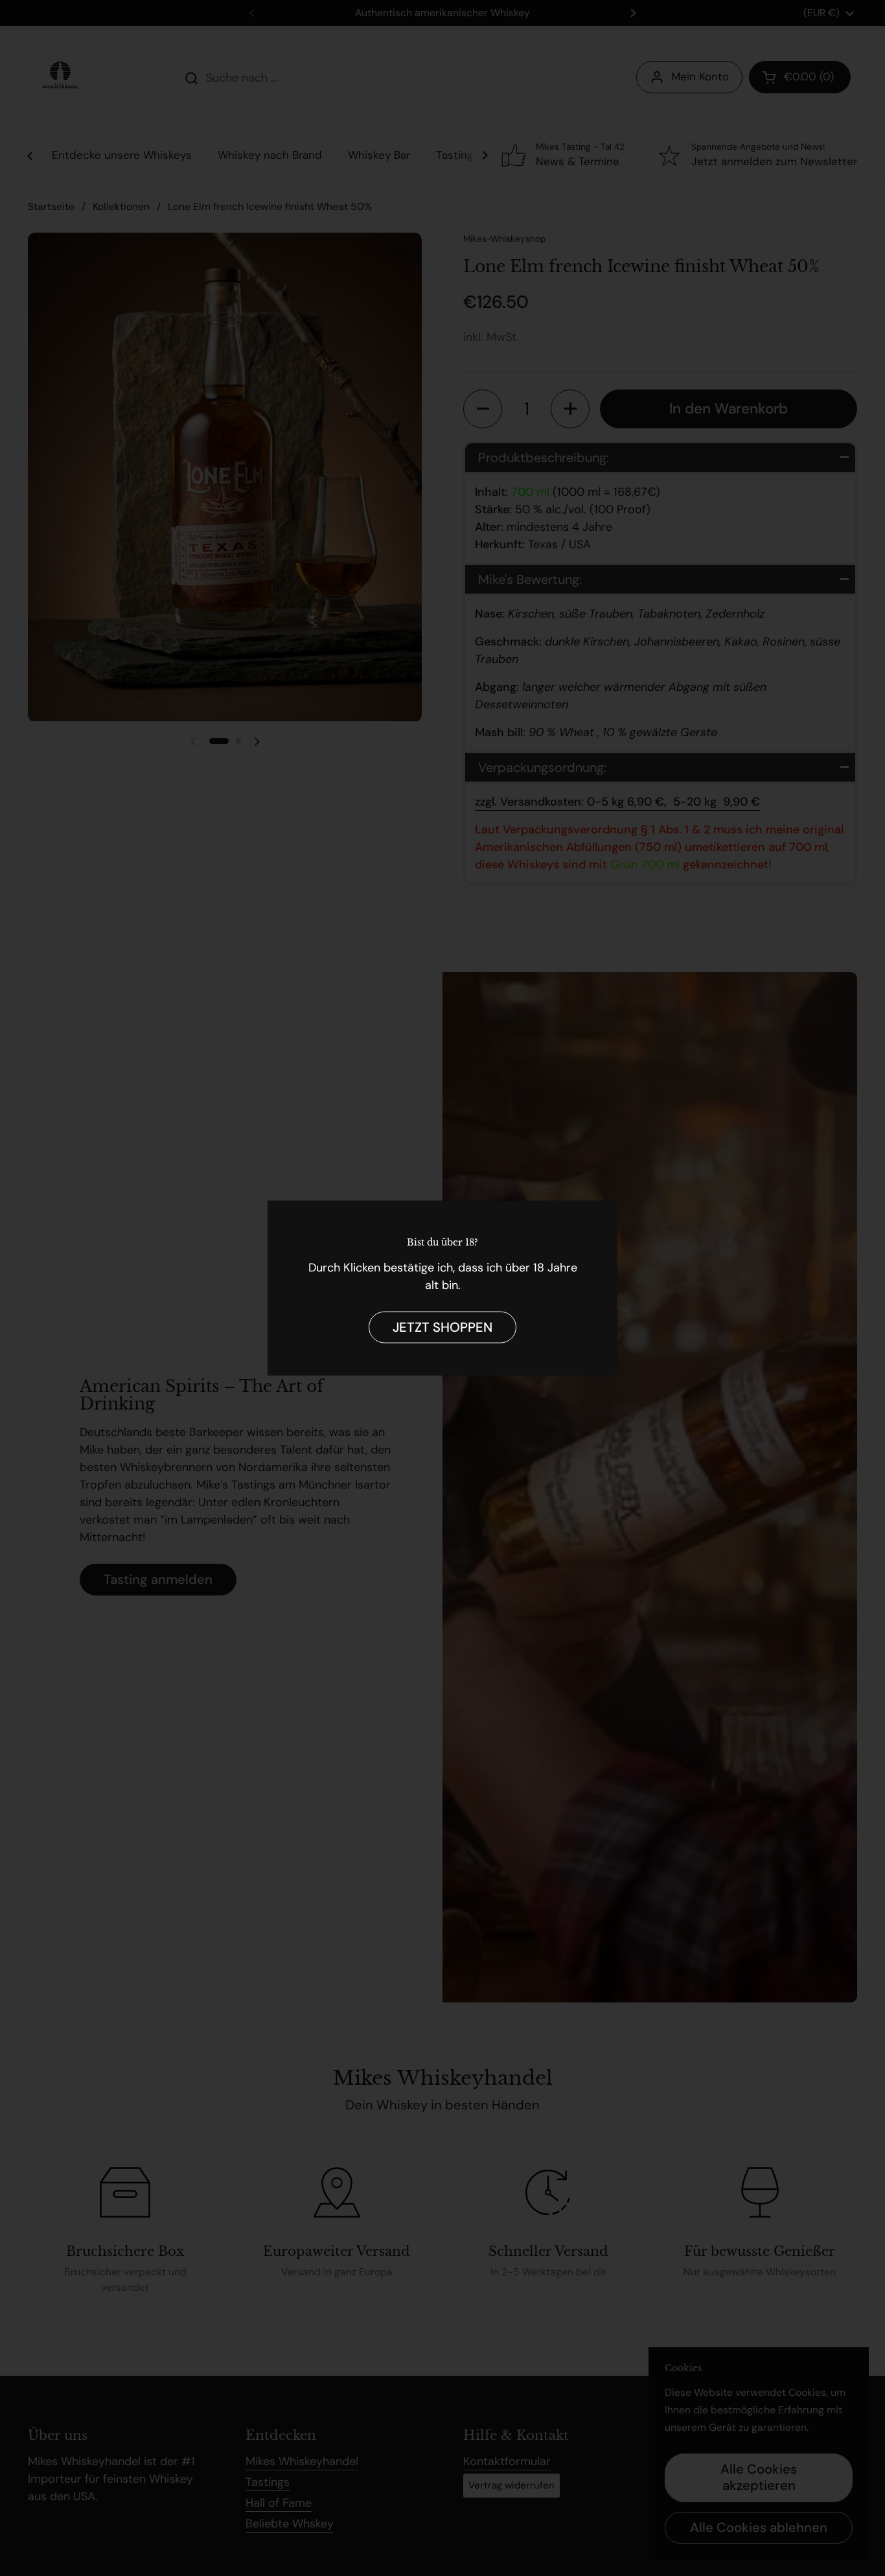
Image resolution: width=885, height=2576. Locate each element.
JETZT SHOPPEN (442, 1327)
